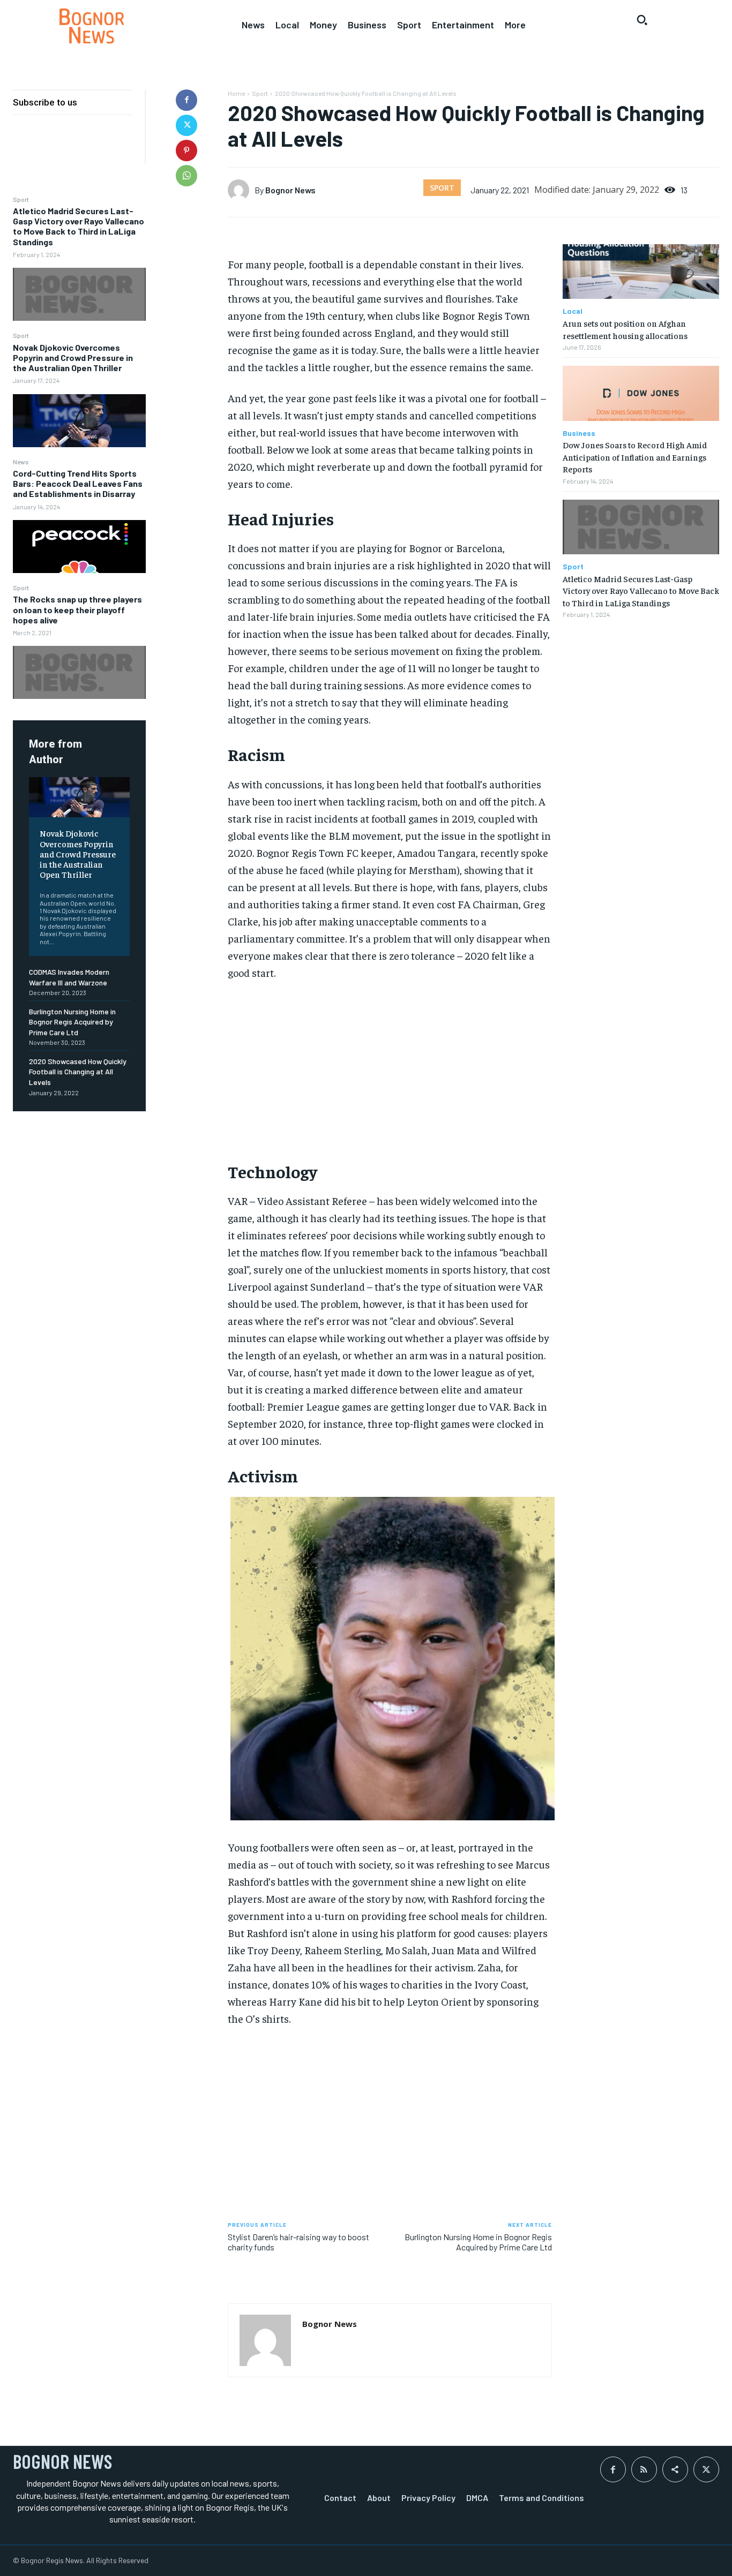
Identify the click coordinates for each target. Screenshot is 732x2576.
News (21, 462)
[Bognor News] (92, 26)
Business (579, 433)
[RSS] (644, 2469)
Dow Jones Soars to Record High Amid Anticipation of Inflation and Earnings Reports (635, 457)
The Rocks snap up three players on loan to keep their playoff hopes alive (77, 609)
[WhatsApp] (186, 176)
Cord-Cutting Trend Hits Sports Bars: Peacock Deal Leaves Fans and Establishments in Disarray (78, 483)
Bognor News (290, 190)
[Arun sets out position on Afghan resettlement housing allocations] (641, 272)
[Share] (675, 2469)
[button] (642, 20)
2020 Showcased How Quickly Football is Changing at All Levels (78, 1072)
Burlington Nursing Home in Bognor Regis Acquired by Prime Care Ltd (72, 1022)
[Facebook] (186, 100)
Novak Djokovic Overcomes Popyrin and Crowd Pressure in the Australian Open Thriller (73, 357)
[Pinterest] (186, 150)
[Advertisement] (390, 1070)
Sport (21, 199)
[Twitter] (186, 125)
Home (236, 93)
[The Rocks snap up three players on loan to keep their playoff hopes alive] (79, 672)
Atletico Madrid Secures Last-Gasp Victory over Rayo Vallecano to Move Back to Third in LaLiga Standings (79, 226)
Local (573, 311)
